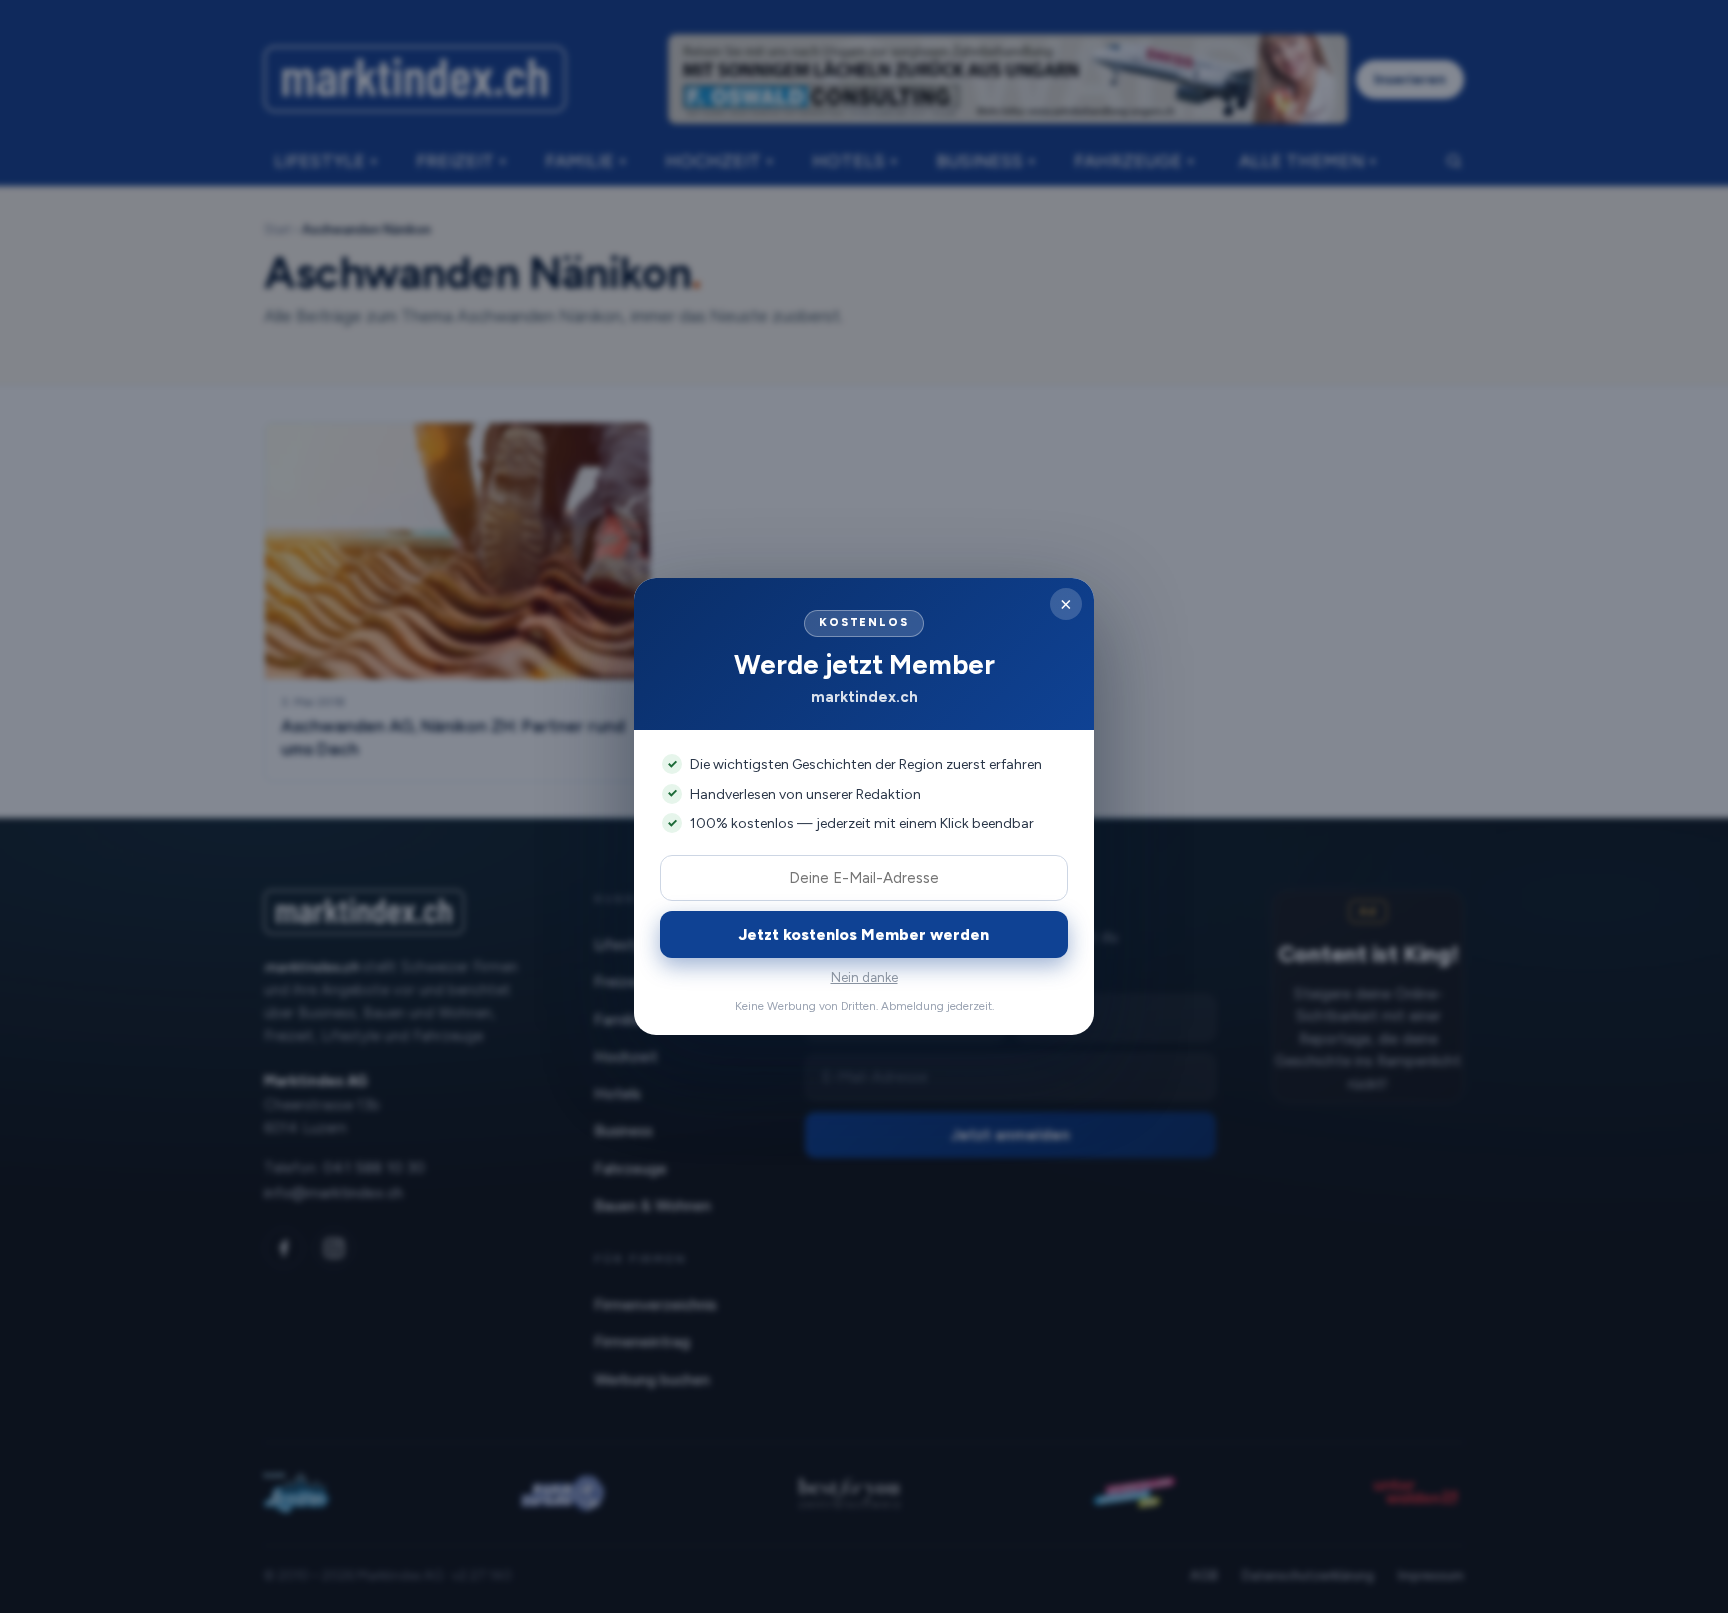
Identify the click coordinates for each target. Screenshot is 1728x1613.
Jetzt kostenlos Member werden (864, 934)
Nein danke (864, 977)
